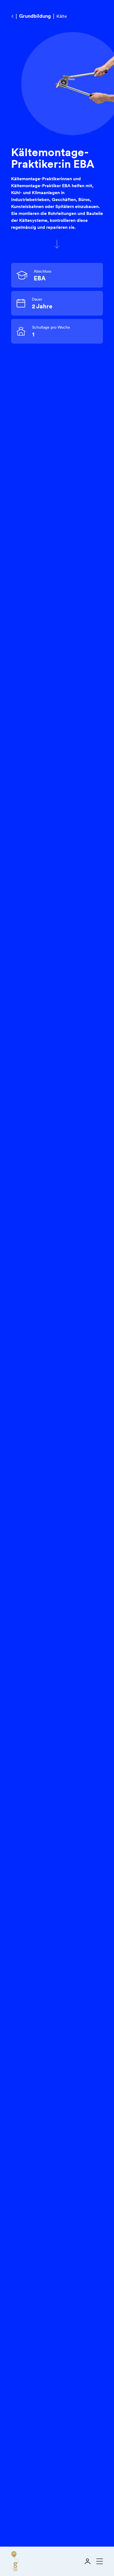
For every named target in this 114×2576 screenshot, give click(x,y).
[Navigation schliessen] (99, 2561)
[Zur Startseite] (15, 2561)
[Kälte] (12, 16)
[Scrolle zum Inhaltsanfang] (57, 244)
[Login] (87, 2561)
